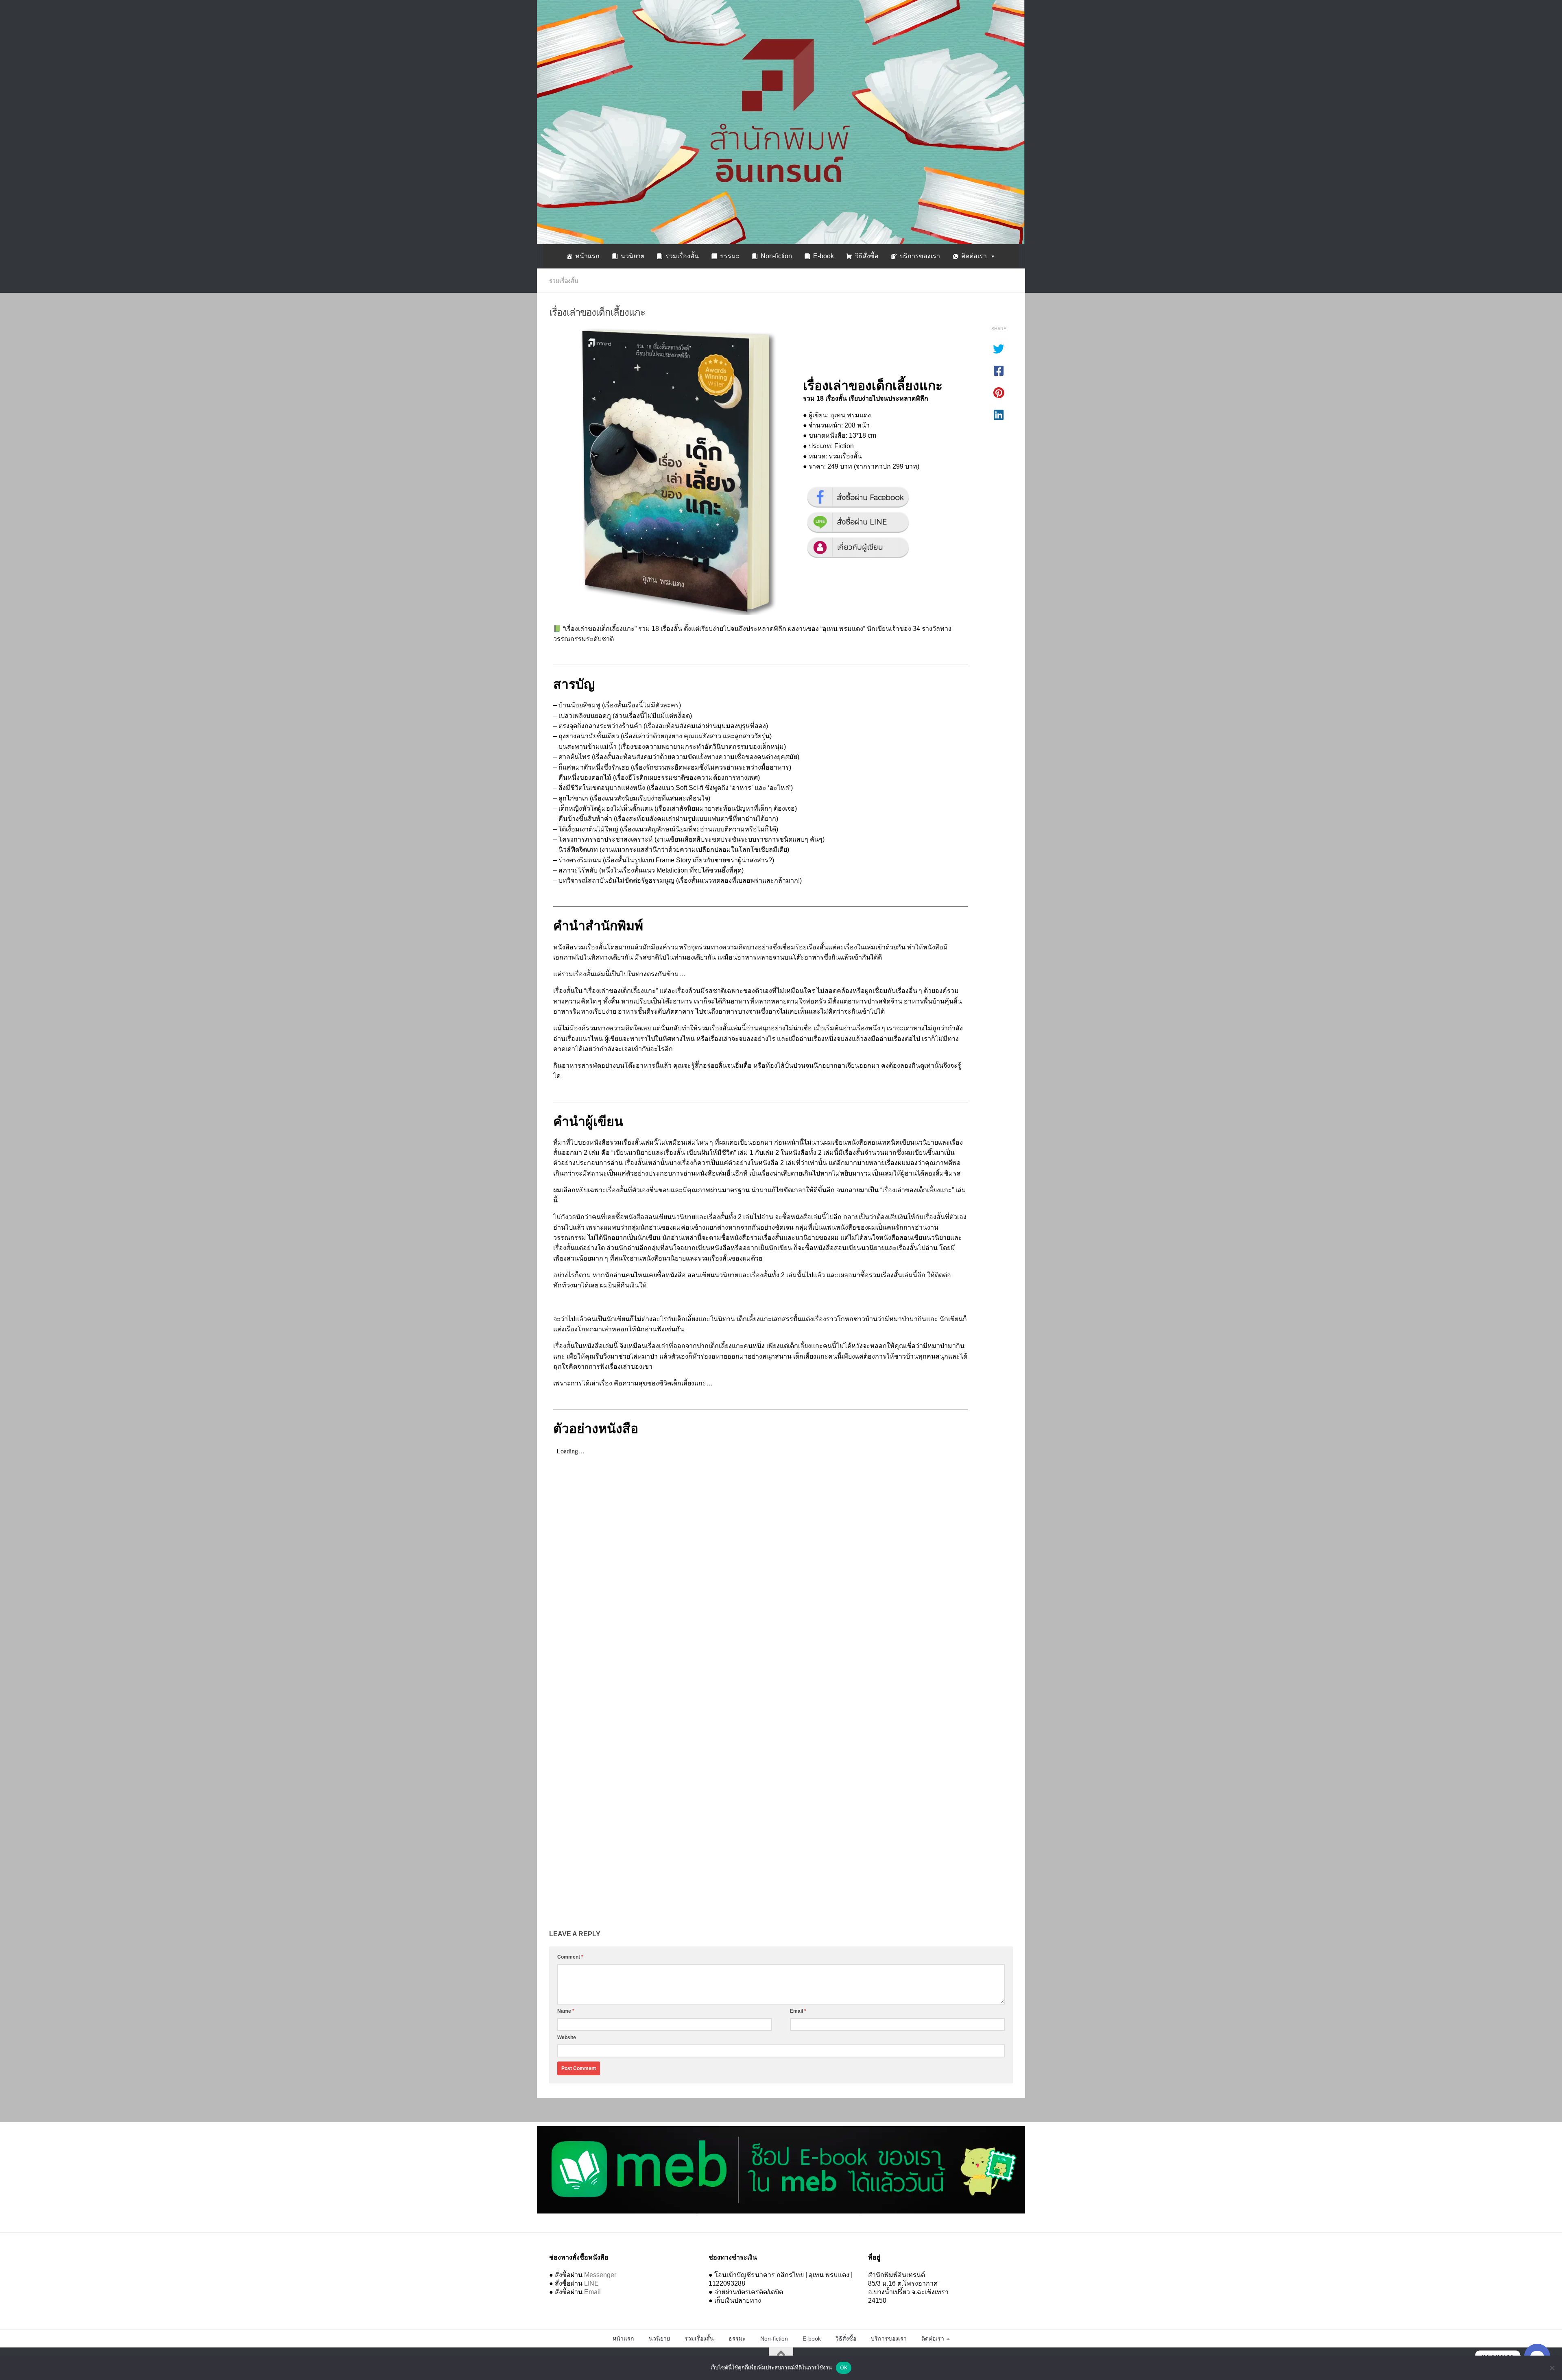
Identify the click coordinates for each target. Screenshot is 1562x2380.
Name (566, 2011)
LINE (591, 2283)
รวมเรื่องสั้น (682, 256)
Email (798, 2011)
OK (844, 2367)
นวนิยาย (633, 256)
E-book (824, 256)
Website (567, 2038)
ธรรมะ (730, 256)
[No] (1552, 2368)
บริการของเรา (920, 256)
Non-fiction (776, 256)
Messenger (600, 2275)
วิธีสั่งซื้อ (867, 256)
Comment (570, 1957)
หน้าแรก (587, 256)
